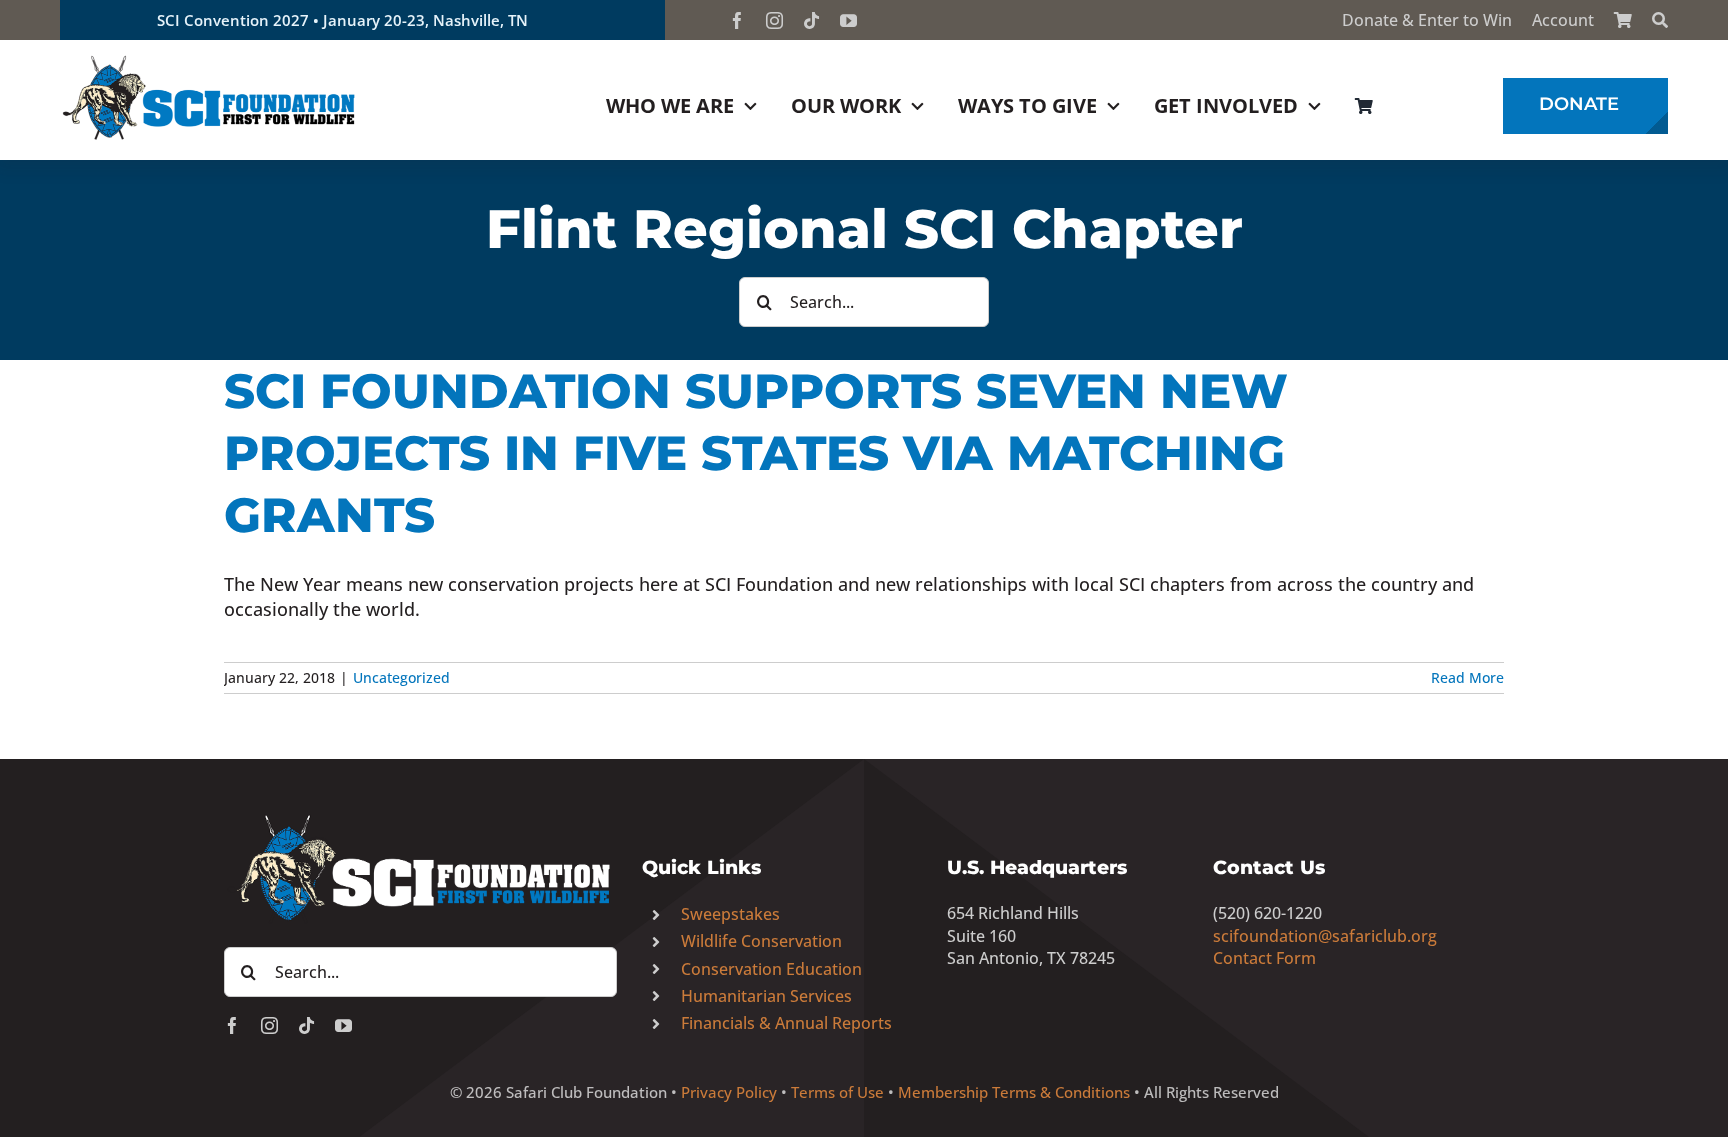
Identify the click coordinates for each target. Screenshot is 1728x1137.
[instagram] (774, 20)
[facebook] (737, 20)
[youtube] (848, 20)
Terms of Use (837, 1092)
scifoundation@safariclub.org (1325, 936)
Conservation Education (771, 969)
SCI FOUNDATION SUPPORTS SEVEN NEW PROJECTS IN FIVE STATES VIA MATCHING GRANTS (756, 453)
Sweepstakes (730, 914)
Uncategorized (401, 677)
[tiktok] (811, 20)
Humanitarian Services (766, 996)
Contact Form (1264, 958)
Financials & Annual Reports (786, 1023)
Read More (1467, 677)
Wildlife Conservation (761, 941)
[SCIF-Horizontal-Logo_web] (210, 59)
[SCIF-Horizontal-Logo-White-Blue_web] (420, 816)
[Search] (1660, 20)
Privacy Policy (729, 1092)
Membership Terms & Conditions (1014, 1092)
